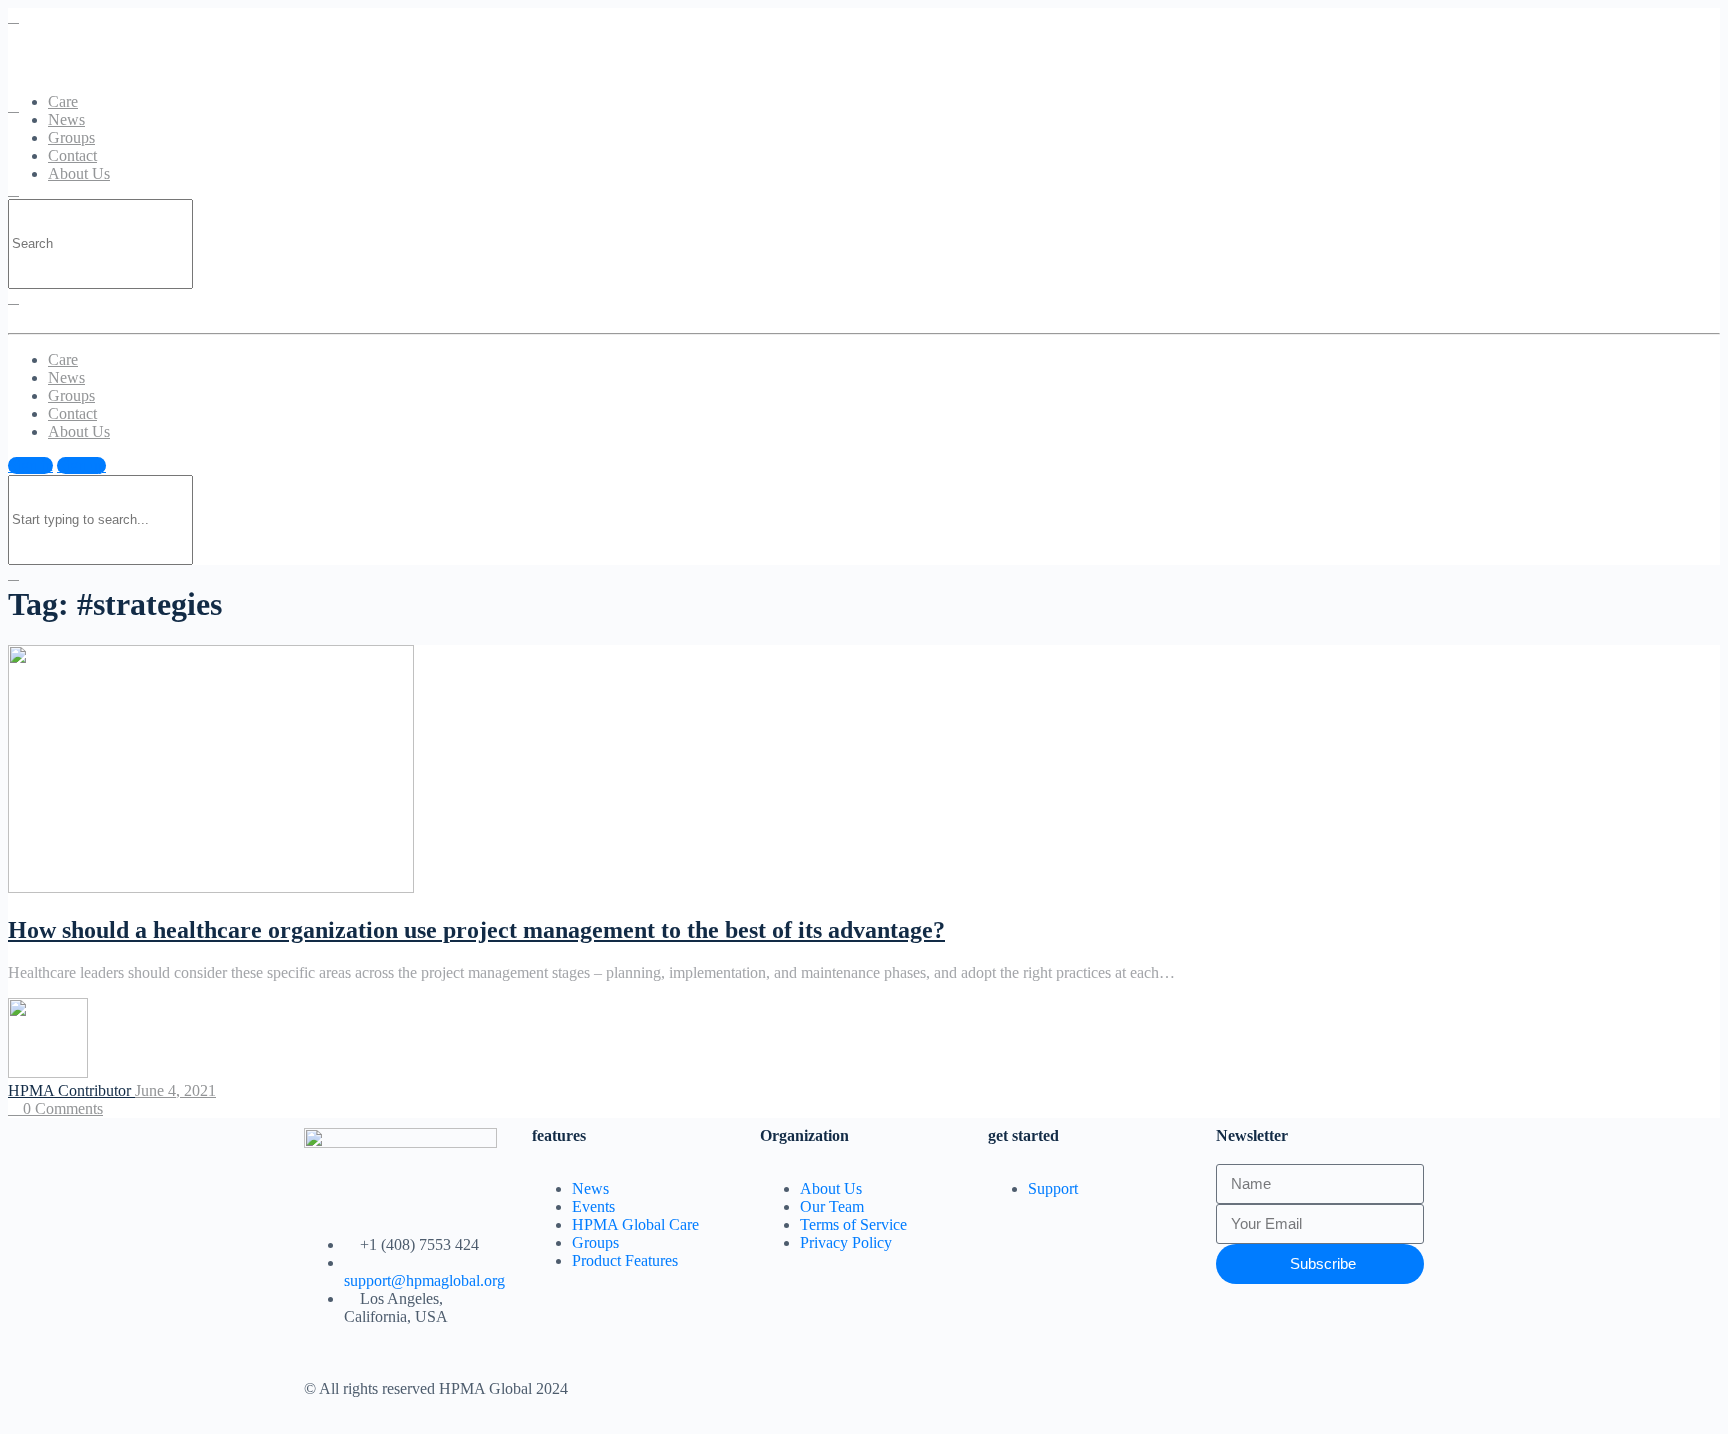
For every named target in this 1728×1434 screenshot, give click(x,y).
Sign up (81, 465)
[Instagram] (1061, 1387)
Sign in (30, 465)
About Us (79, 173)
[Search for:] (100, 242)
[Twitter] (899, 1387)
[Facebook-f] (953, 1387)
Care (63, 101)
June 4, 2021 (175, 1090)
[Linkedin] (1007, 1387)
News (66, 119)
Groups (71, 137)
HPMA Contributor (71, 1090)
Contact (72, 155)
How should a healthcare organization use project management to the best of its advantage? (476, 930)
